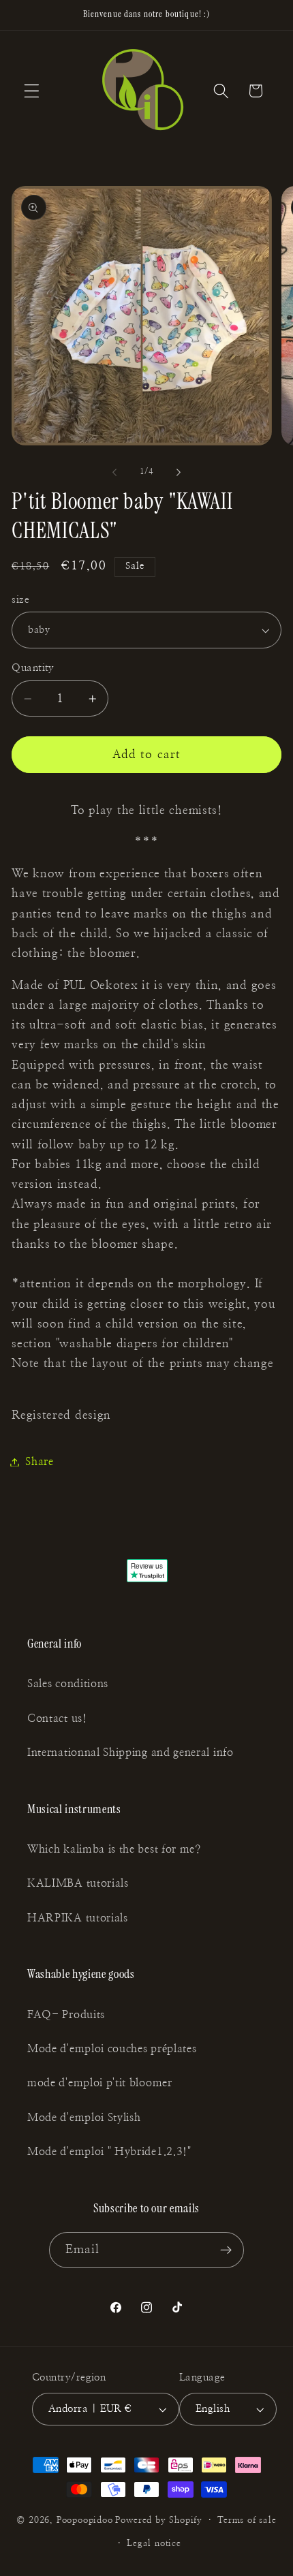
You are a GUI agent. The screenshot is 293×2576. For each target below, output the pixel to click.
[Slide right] (179, 472)
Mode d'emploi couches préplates (112, 2049)
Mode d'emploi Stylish (84, 2118)
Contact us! (57, 1718)
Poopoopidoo (85, 2520)
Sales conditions (68, 1684)
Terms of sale (247, 2520)
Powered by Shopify (159, 2520)
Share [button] (39, 1462)
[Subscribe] (227, 2250)
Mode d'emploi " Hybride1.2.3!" (109, 2152)
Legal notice (154, 2544)
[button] (32, 91)
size (20, 600)
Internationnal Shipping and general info (130, 1753)
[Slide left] (114, 472)
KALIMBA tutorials (78, 1883)
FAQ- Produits (66, 2015)
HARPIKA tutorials (78, 1918)
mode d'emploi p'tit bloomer (100, 2083)
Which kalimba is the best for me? (114, 1849)
